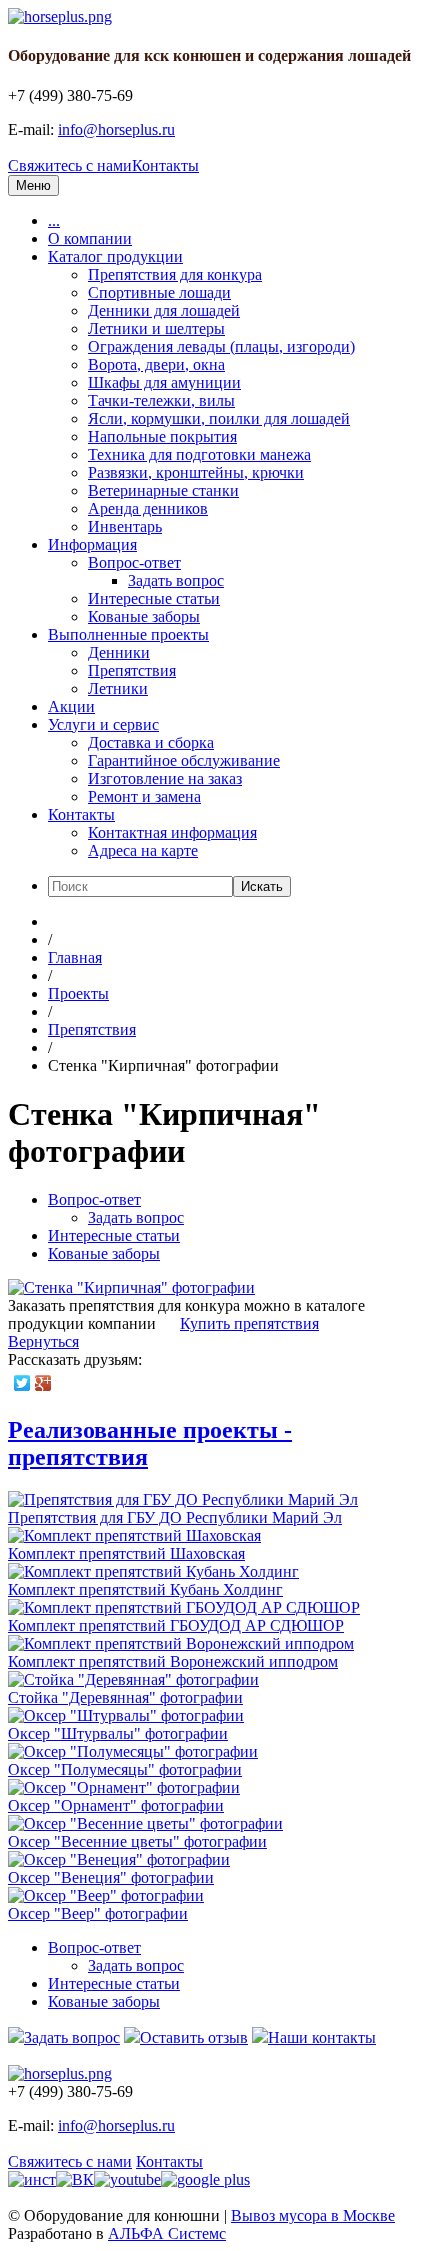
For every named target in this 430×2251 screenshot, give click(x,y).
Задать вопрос (176, 580)
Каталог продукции (115, 256)
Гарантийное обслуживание (184, 760)
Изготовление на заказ (165, 778)
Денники (119, 652)
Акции (71, 706)
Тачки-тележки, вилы (161, 400)
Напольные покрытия (162, 436)
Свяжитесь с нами (70, 165)
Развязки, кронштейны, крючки (196, 472)
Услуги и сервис (103, 724)
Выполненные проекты (128, 634)
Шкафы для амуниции (164, 382)
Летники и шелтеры (156, 328)
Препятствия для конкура (175, 274)
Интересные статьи (154, 598)
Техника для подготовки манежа (199, 454)
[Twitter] (22, 1383)
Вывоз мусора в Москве (313, 2215)
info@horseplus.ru (116, 129)
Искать (262, 886)
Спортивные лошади (159, 292)
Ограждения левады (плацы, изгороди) (221, 346)
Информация (92, 544)
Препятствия (132, 670)
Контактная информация (172, 832)
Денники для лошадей (164, 310)
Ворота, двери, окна (156, 364)
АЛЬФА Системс (167, 2233)
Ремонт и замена (144, 796)
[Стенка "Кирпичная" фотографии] (131, 1287)
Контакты (165, 165)
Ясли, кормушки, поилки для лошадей (219, 418)
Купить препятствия (249, 1323)
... (54, 220)
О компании (90, 238)
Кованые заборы (144, 616)
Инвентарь (125, 526)
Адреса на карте (143, 850)
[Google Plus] (43, 1383)
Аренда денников (148, 508)
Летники (118, 688)
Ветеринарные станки (163, 490)
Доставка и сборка (151, 742)
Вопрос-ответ (134, 562)
